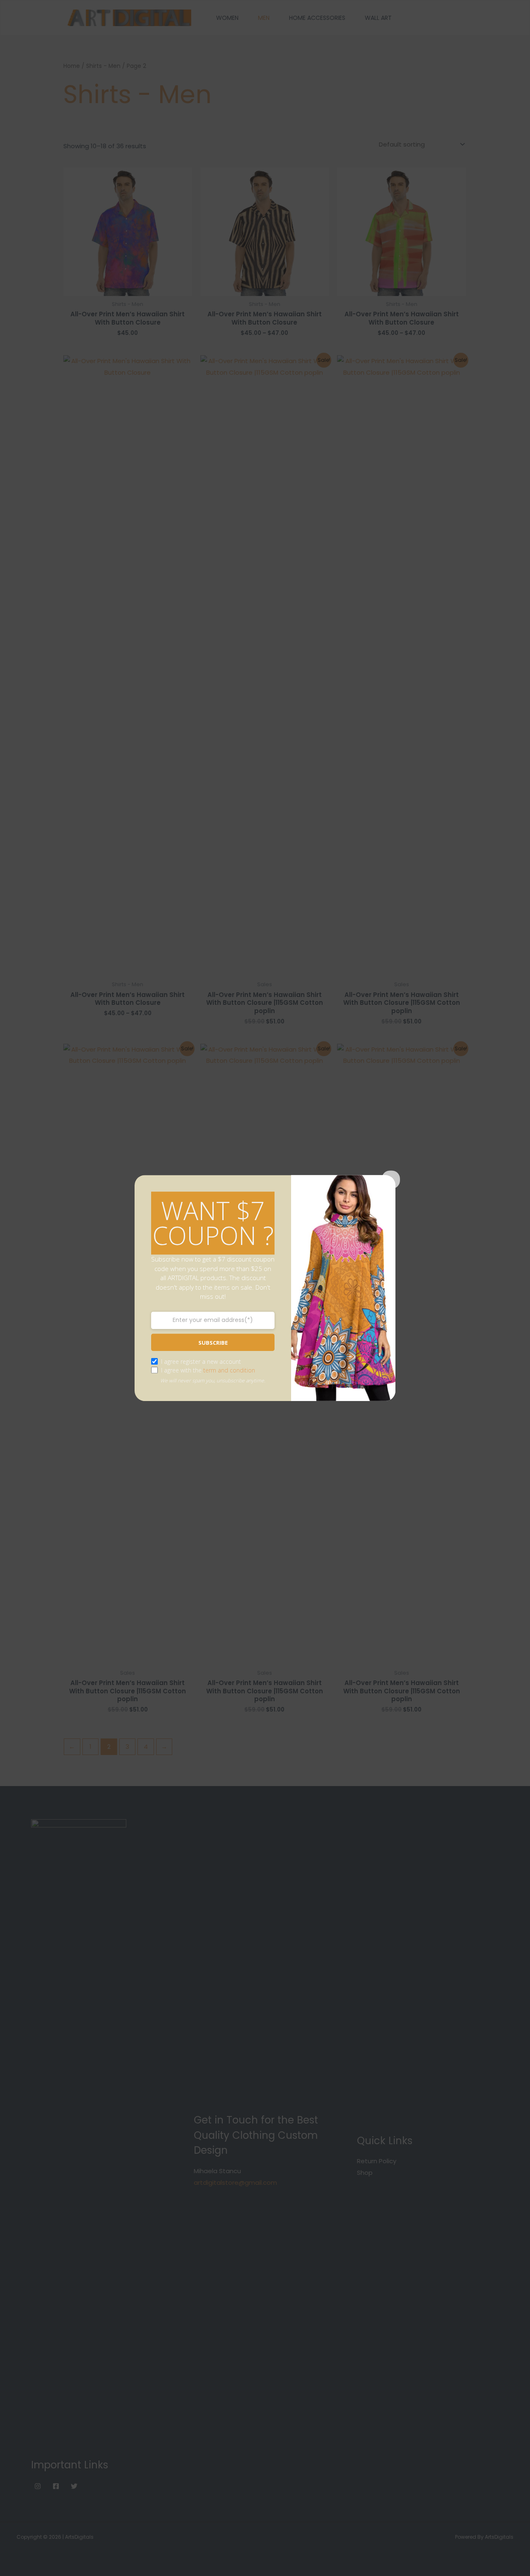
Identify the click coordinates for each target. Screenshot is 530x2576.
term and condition (229, 1370)
